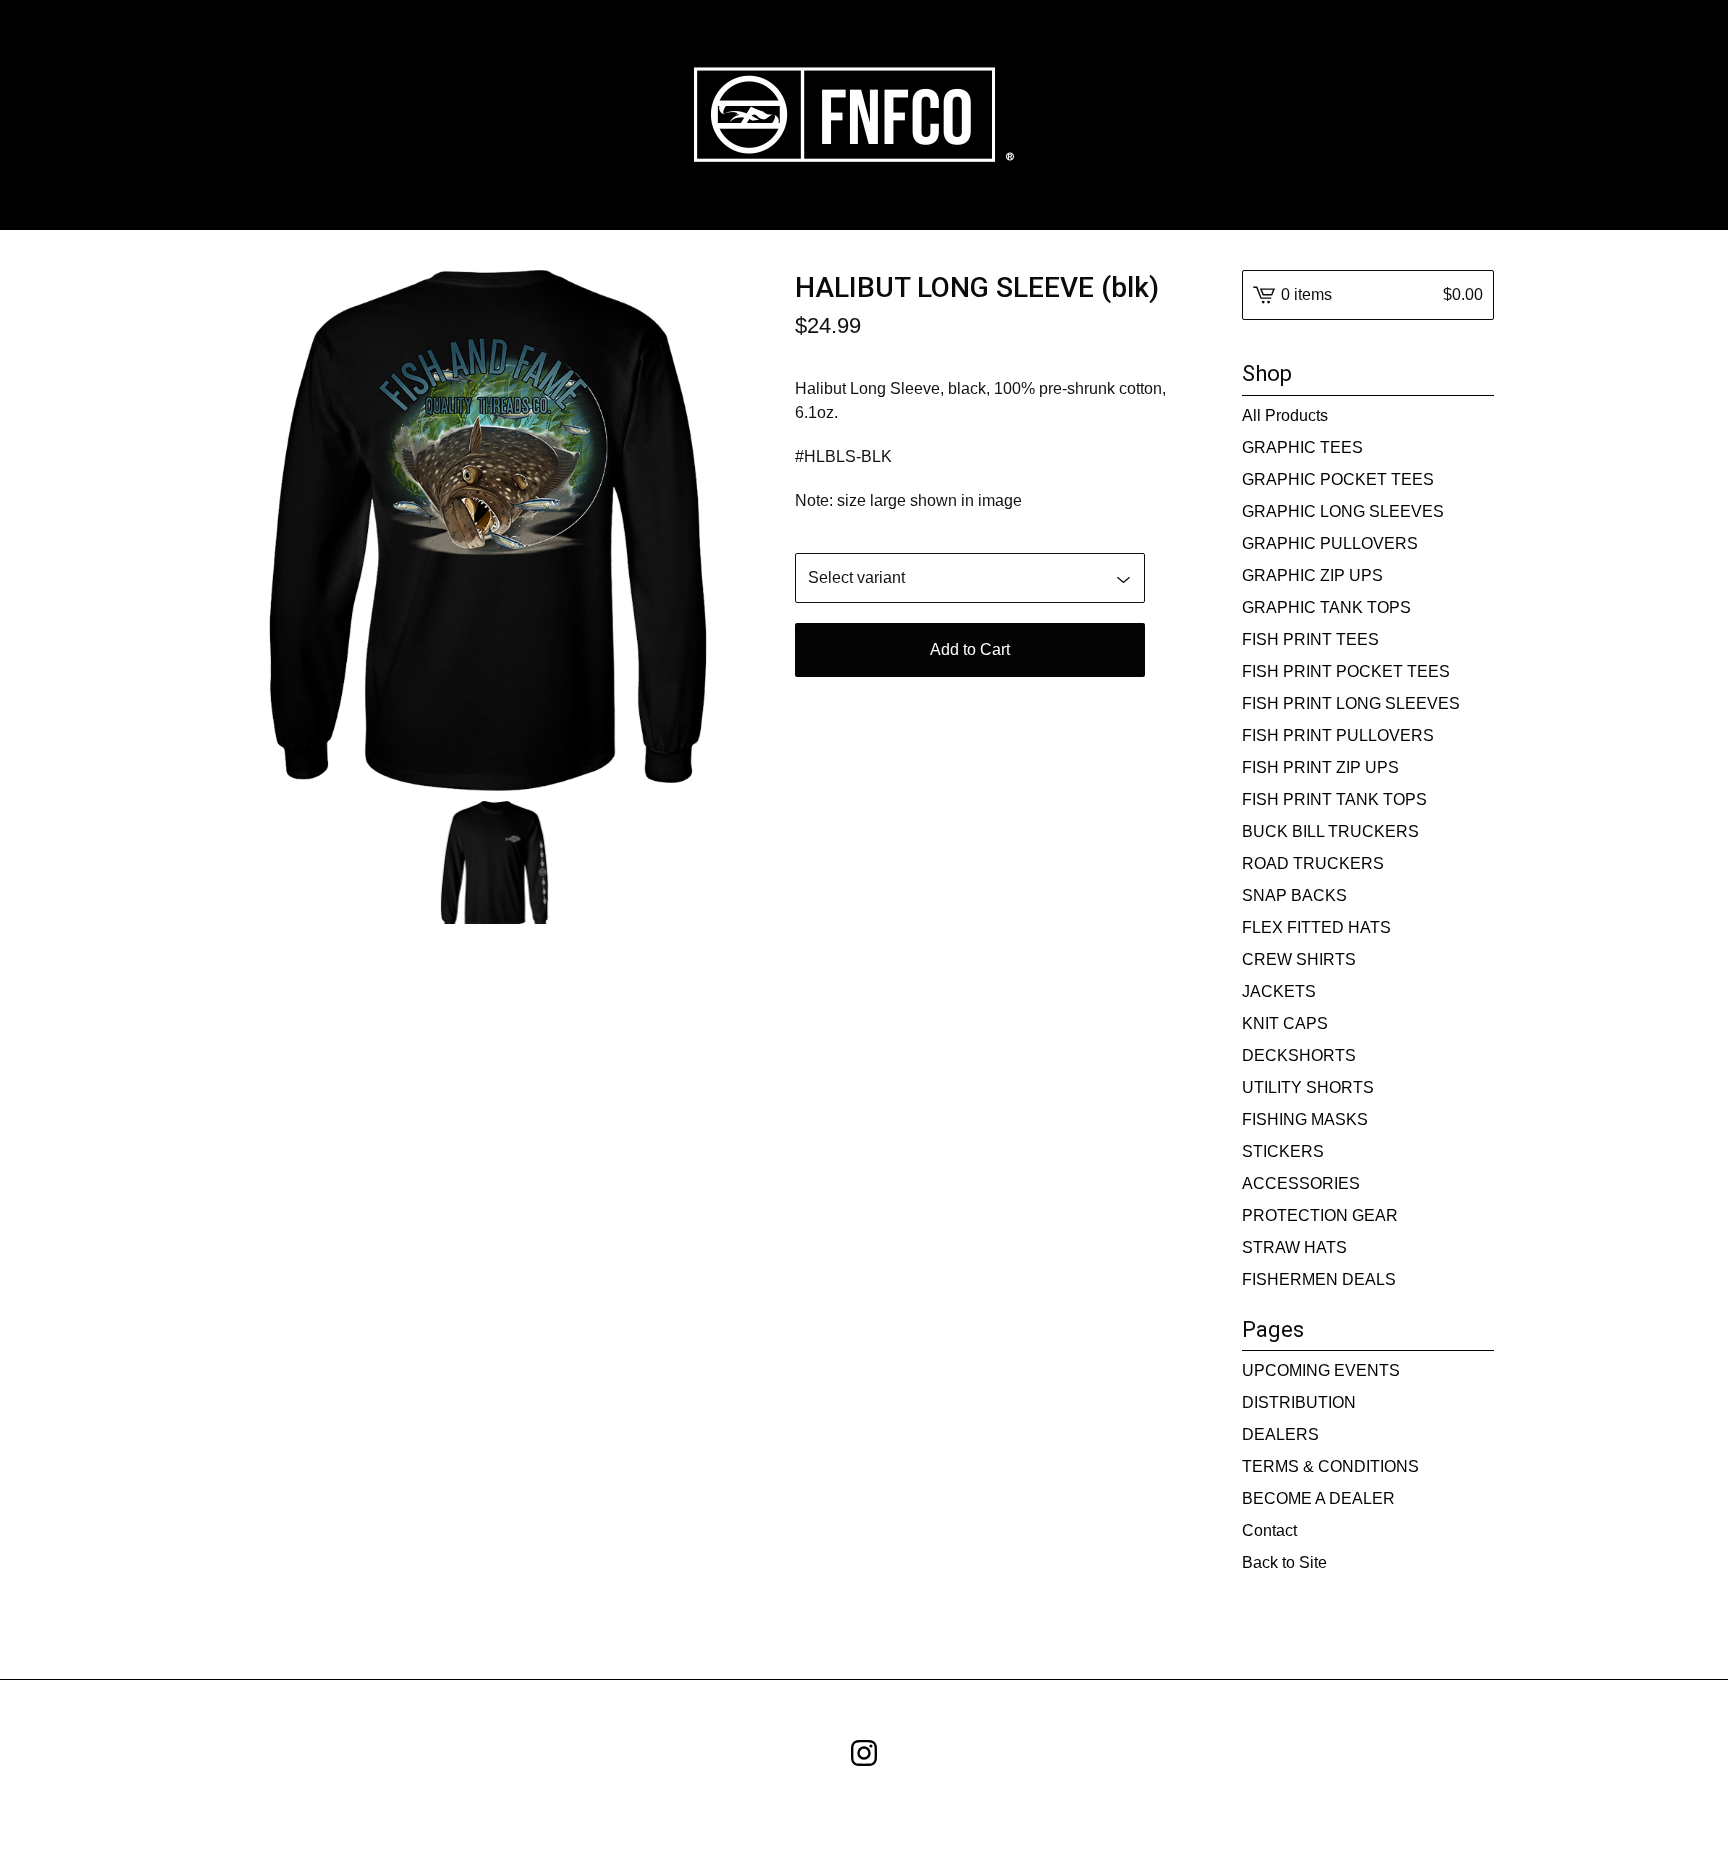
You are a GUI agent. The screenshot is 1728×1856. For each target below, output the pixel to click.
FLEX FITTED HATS (1316, 927)
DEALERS (1280, 1434)
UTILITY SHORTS (1308, 1087)
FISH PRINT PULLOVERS (1338, 735)
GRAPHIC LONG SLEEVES (1343, 511)
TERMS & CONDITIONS (1330, 1466)
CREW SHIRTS (1299, 959)
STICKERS (1283, 1151)
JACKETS (1279, 991)
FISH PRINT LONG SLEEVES (1351, 703)
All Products (1285, 415)
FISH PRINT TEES (1310, 639)
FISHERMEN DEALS (1319, 1279)
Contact (1269, 1530)
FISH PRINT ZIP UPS (1320, 767)
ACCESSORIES (1301, 1183)
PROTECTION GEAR (1320, 1215)
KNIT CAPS (1285, 1023)
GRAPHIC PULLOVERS (1330, 543)
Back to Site (1284, 1562)
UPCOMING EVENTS (1321, 1370)
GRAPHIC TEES (1302, 447)
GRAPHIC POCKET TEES (1338, 479)
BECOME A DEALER (1318, 1498)
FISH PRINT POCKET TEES (1346, 671)
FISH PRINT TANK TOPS (1334, 799)
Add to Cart (970, 649)
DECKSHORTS (1299, 1055)
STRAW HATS (1294, 1247)
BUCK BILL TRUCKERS (1330, 831)
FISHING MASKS (1305, 1119)
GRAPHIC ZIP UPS (1312, 575)
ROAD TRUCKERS (1313, 863)
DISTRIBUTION (1299, 1402)
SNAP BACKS (1294, 895)
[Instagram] (864, 1753)
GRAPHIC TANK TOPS (1326, 607)
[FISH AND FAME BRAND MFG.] (864, 114)
